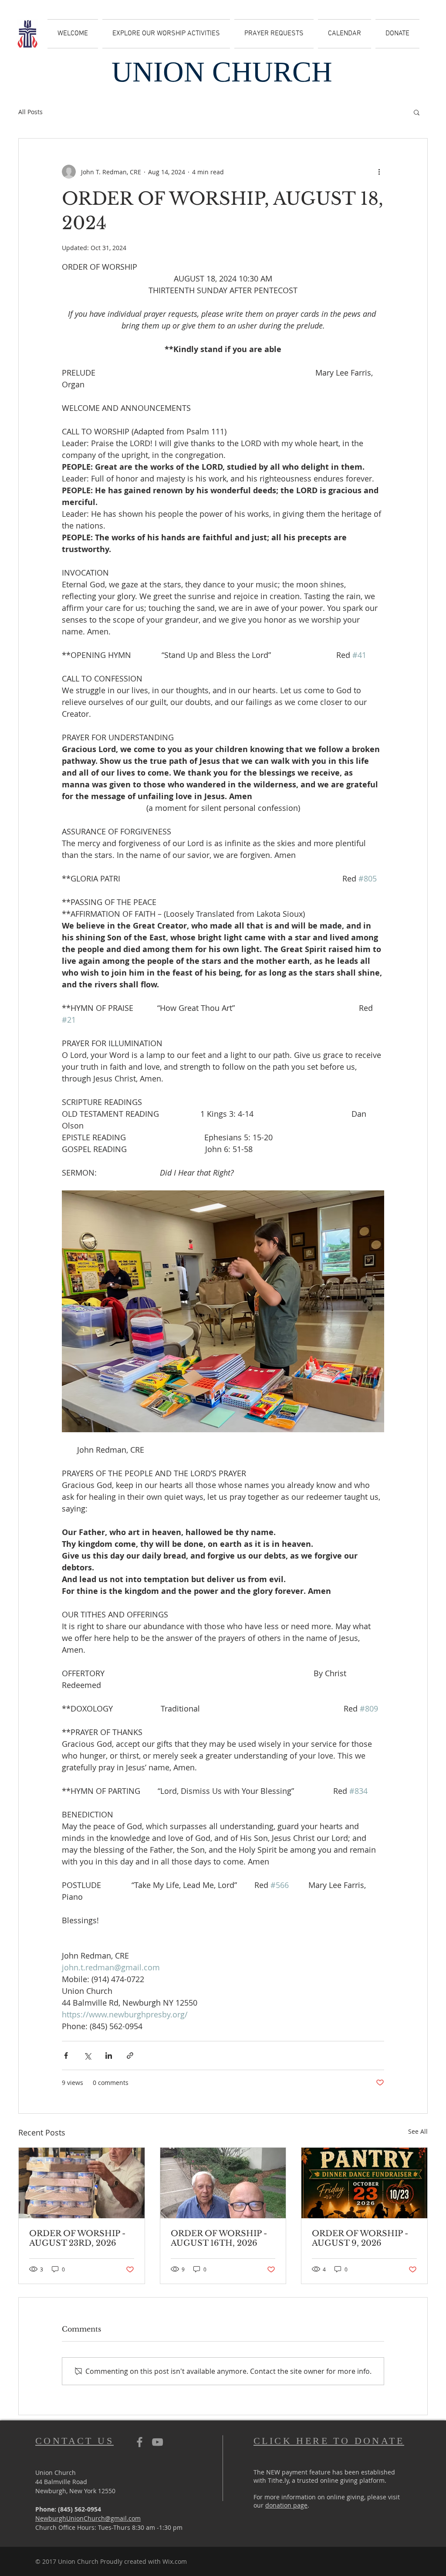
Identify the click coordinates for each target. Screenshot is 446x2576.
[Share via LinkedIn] (109, 2056)
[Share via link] (130, 2056)
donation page (286, 2505)
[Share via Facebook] (66, 2056)
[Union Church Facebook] (140, 2442)
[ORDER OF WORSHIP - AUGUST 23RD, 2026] (82, 2183)
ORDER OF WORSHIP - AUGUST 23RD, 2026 (77, 2238)
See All (418, 2131)
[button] (417, 112)
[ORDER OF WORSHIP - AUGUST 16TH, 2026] (223, 2183)
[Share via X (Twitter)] (87, 2056)
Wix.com (175, 2561)
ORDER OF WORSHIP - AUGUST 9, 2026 (360, 2238)
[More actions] (379, 172)
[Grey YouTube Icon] (157, 2442)
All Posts (30, 112)
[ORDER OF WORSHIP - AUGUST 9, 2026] (364, 2183)
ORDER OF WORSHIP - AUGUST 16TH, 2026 (219, 2238)
